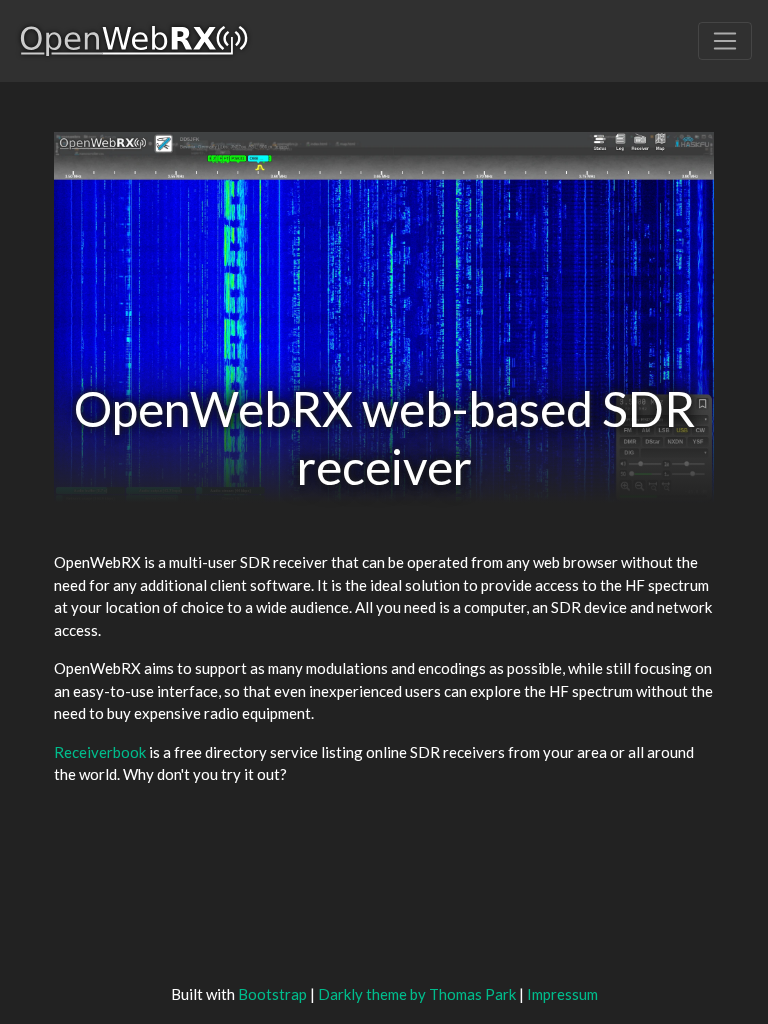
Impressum (562, 994)
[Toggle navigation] (725, 41)
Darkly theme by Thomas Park (417, 994)
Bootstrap (272, 994)
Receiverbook (100, 752)
